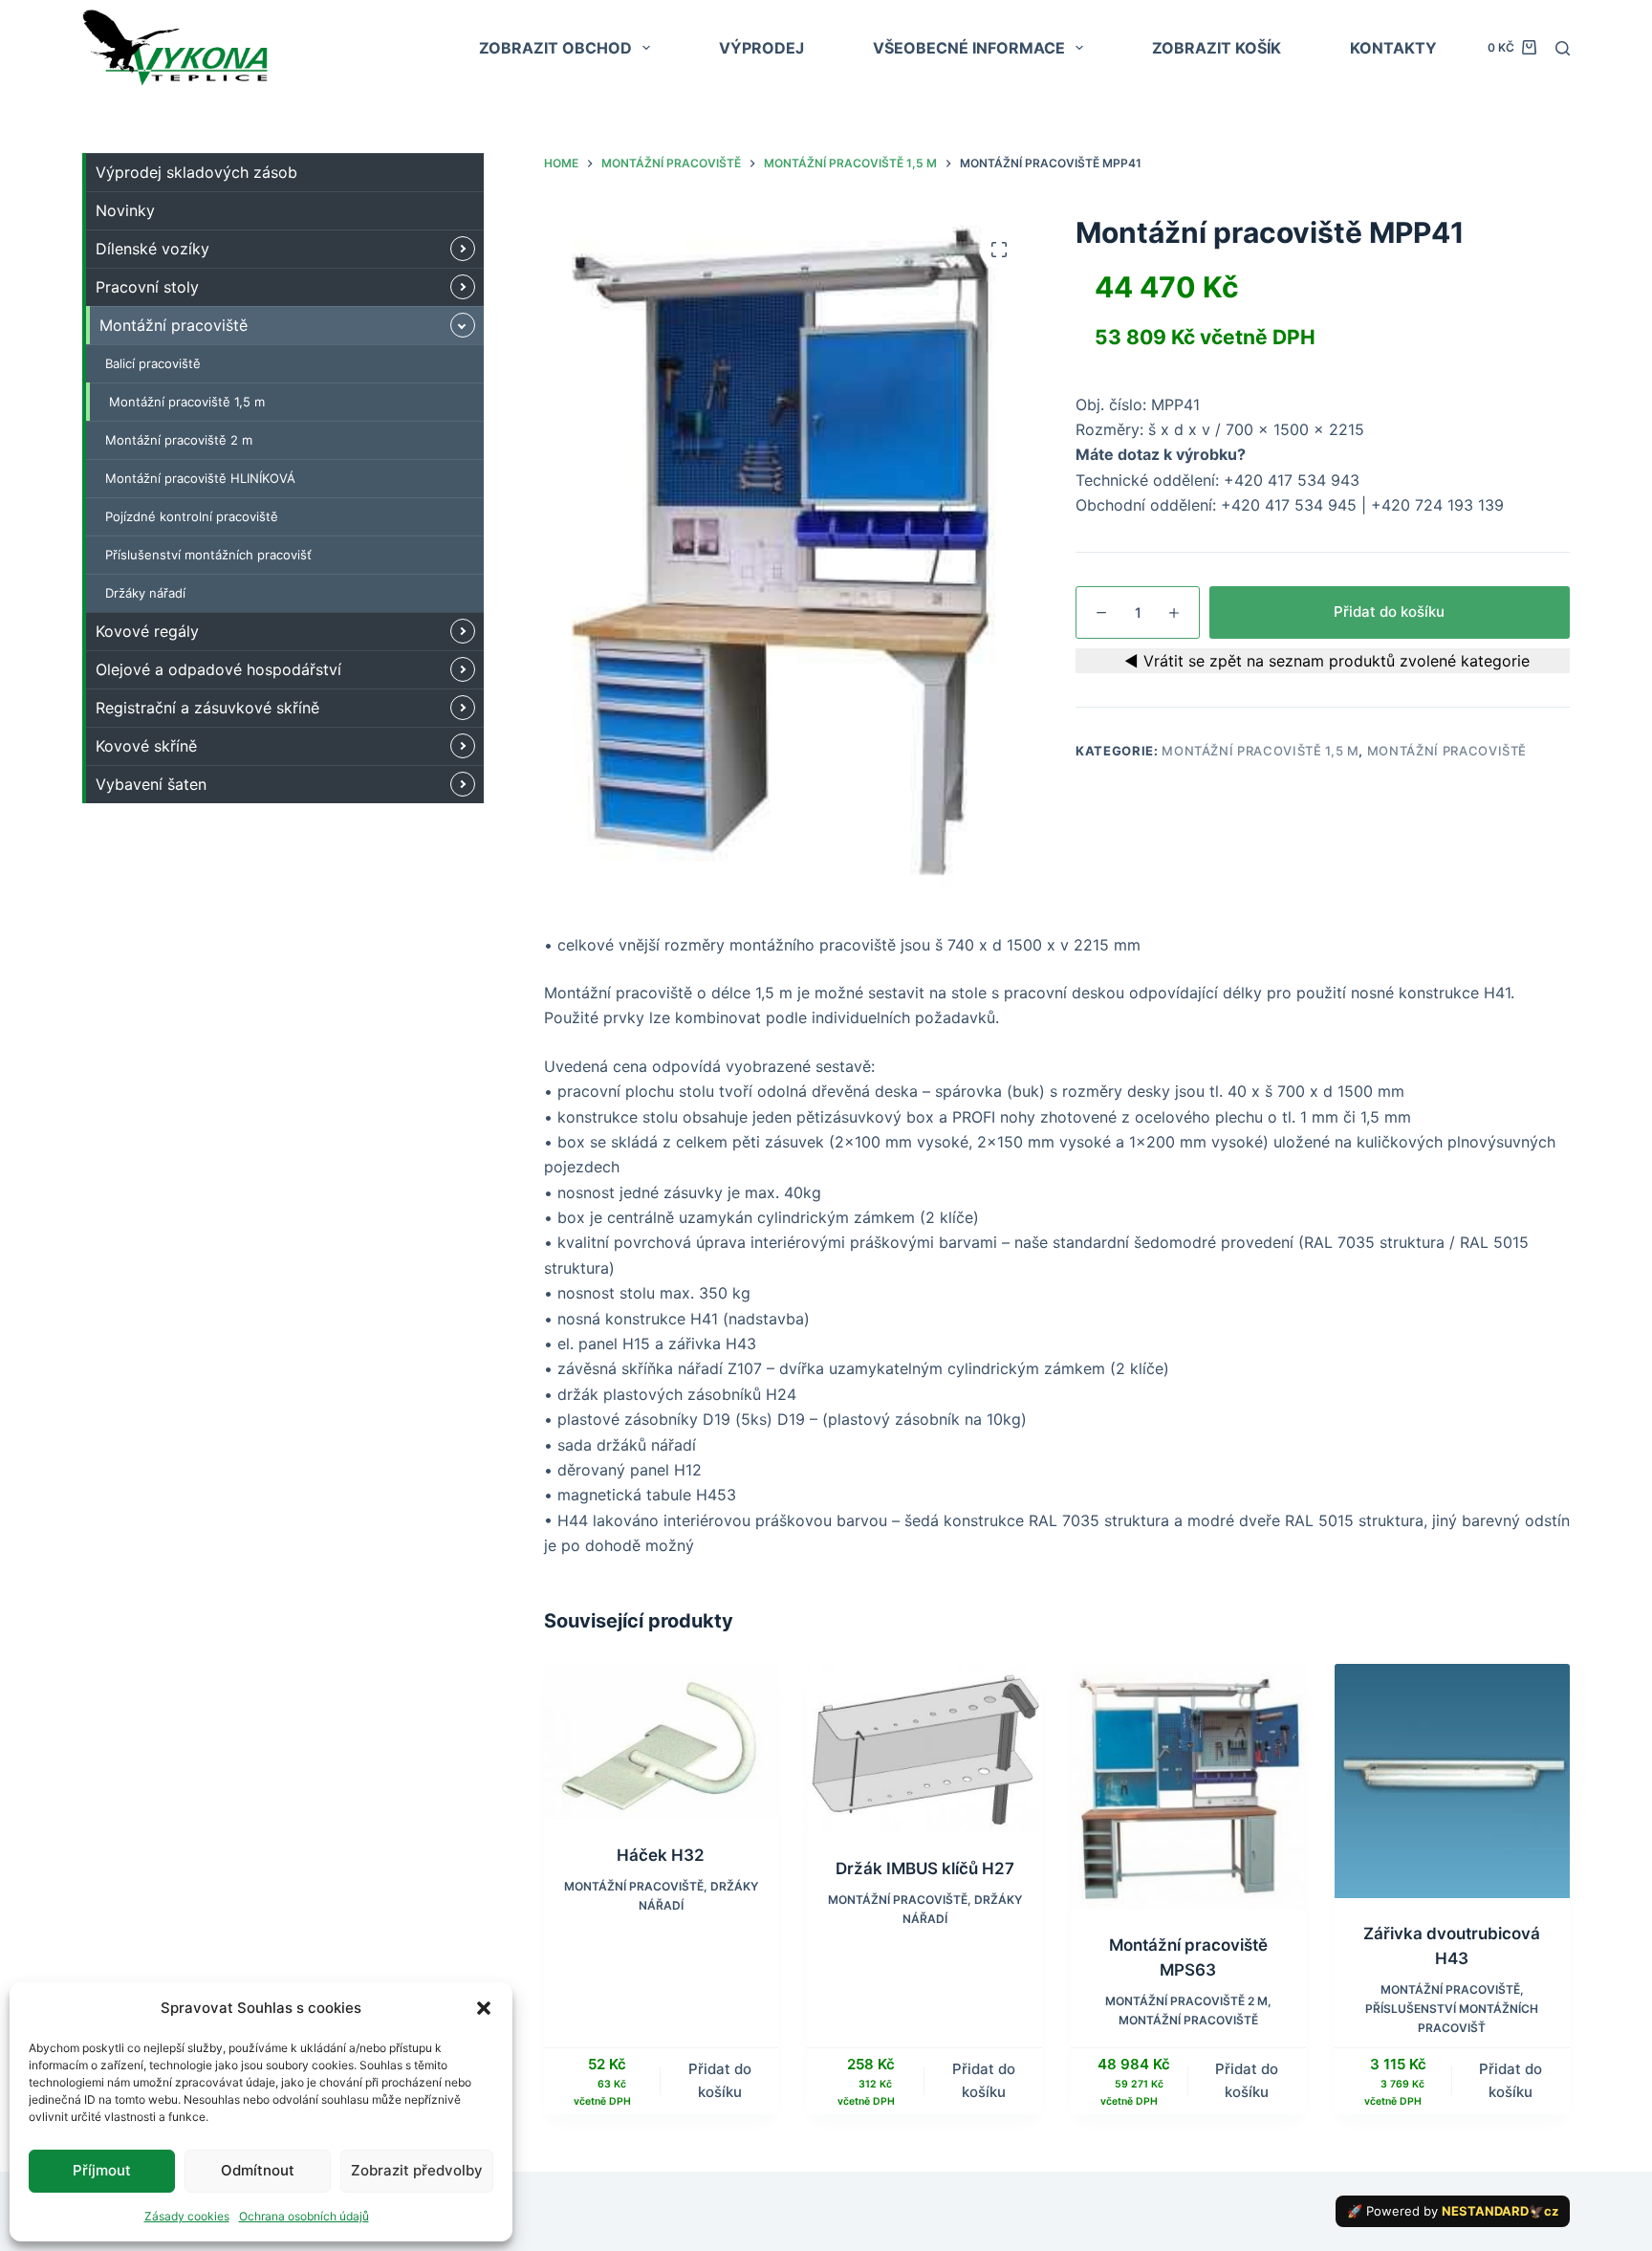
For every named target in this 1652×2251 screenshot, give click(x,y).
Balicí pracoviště (153, 363)
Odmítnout (258, 2170)
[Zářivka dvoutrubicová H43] (1452, 1781)
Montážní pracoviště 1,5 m (1260, 751)
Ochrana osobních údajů (304, 2216)
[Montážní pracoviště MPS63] (1188, 1787)
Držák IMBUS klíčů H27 (925, 1869)
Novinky (125, 210)
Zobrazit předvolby (417, 2170)
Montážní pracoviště (1447, 751)
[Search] (1563, 48)
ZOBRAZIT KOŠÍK (1217, 48)
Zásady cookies (187, 2216)
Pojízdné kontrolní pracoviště (192, 516)
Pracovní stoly (147, 287)
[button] (484, 2008)
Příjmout (102, 2170)
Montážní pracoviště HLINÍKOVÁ (200, 478)
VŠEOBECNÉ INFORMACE (969, 48)
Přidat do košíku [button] (720, 2081)
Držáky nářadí (145, 593)
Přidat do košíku (1389, 612)
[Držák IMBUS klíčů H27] (924, 1748)
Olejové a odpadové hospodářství (218, 669)
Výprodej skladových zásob (196, 172)
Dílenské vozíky (152, 249)
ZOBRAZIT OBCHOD (555, 48)
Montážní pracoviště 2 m (1186, 2001)
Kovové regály (147, 631)
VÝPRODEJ (761, 48)
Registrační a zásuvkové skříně (207, 708)
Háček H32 (661, 1855)
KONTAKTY (1393, 48)
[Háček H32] (662, 1742)
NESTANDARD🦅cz (1500, 2211)
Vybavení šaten (151, 784)
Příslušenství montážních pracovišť (208, 555)
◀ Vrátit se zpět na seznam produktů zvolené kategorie (1322, 661)
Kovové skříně (146, 746)
